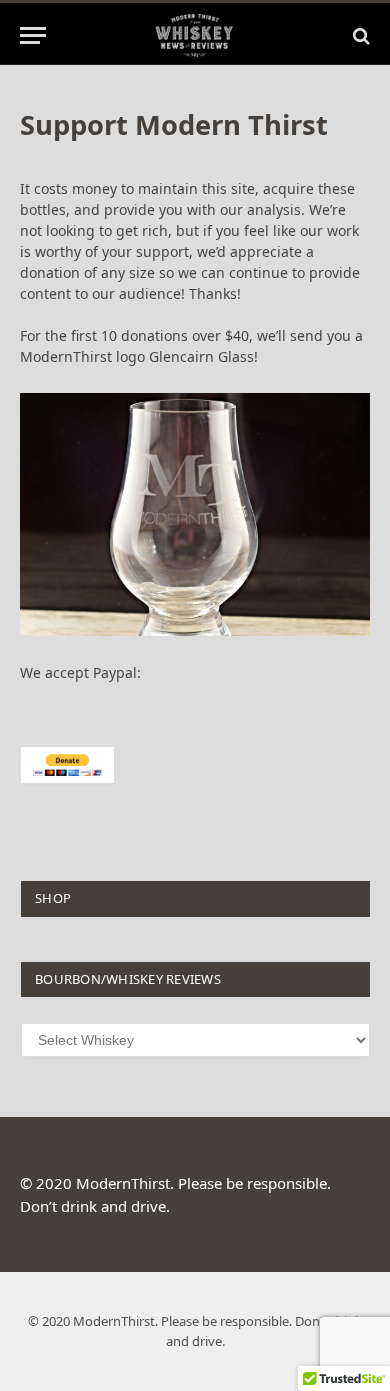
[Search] (359, 35)
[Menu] (33, 35)
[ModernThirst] (195, 35)
